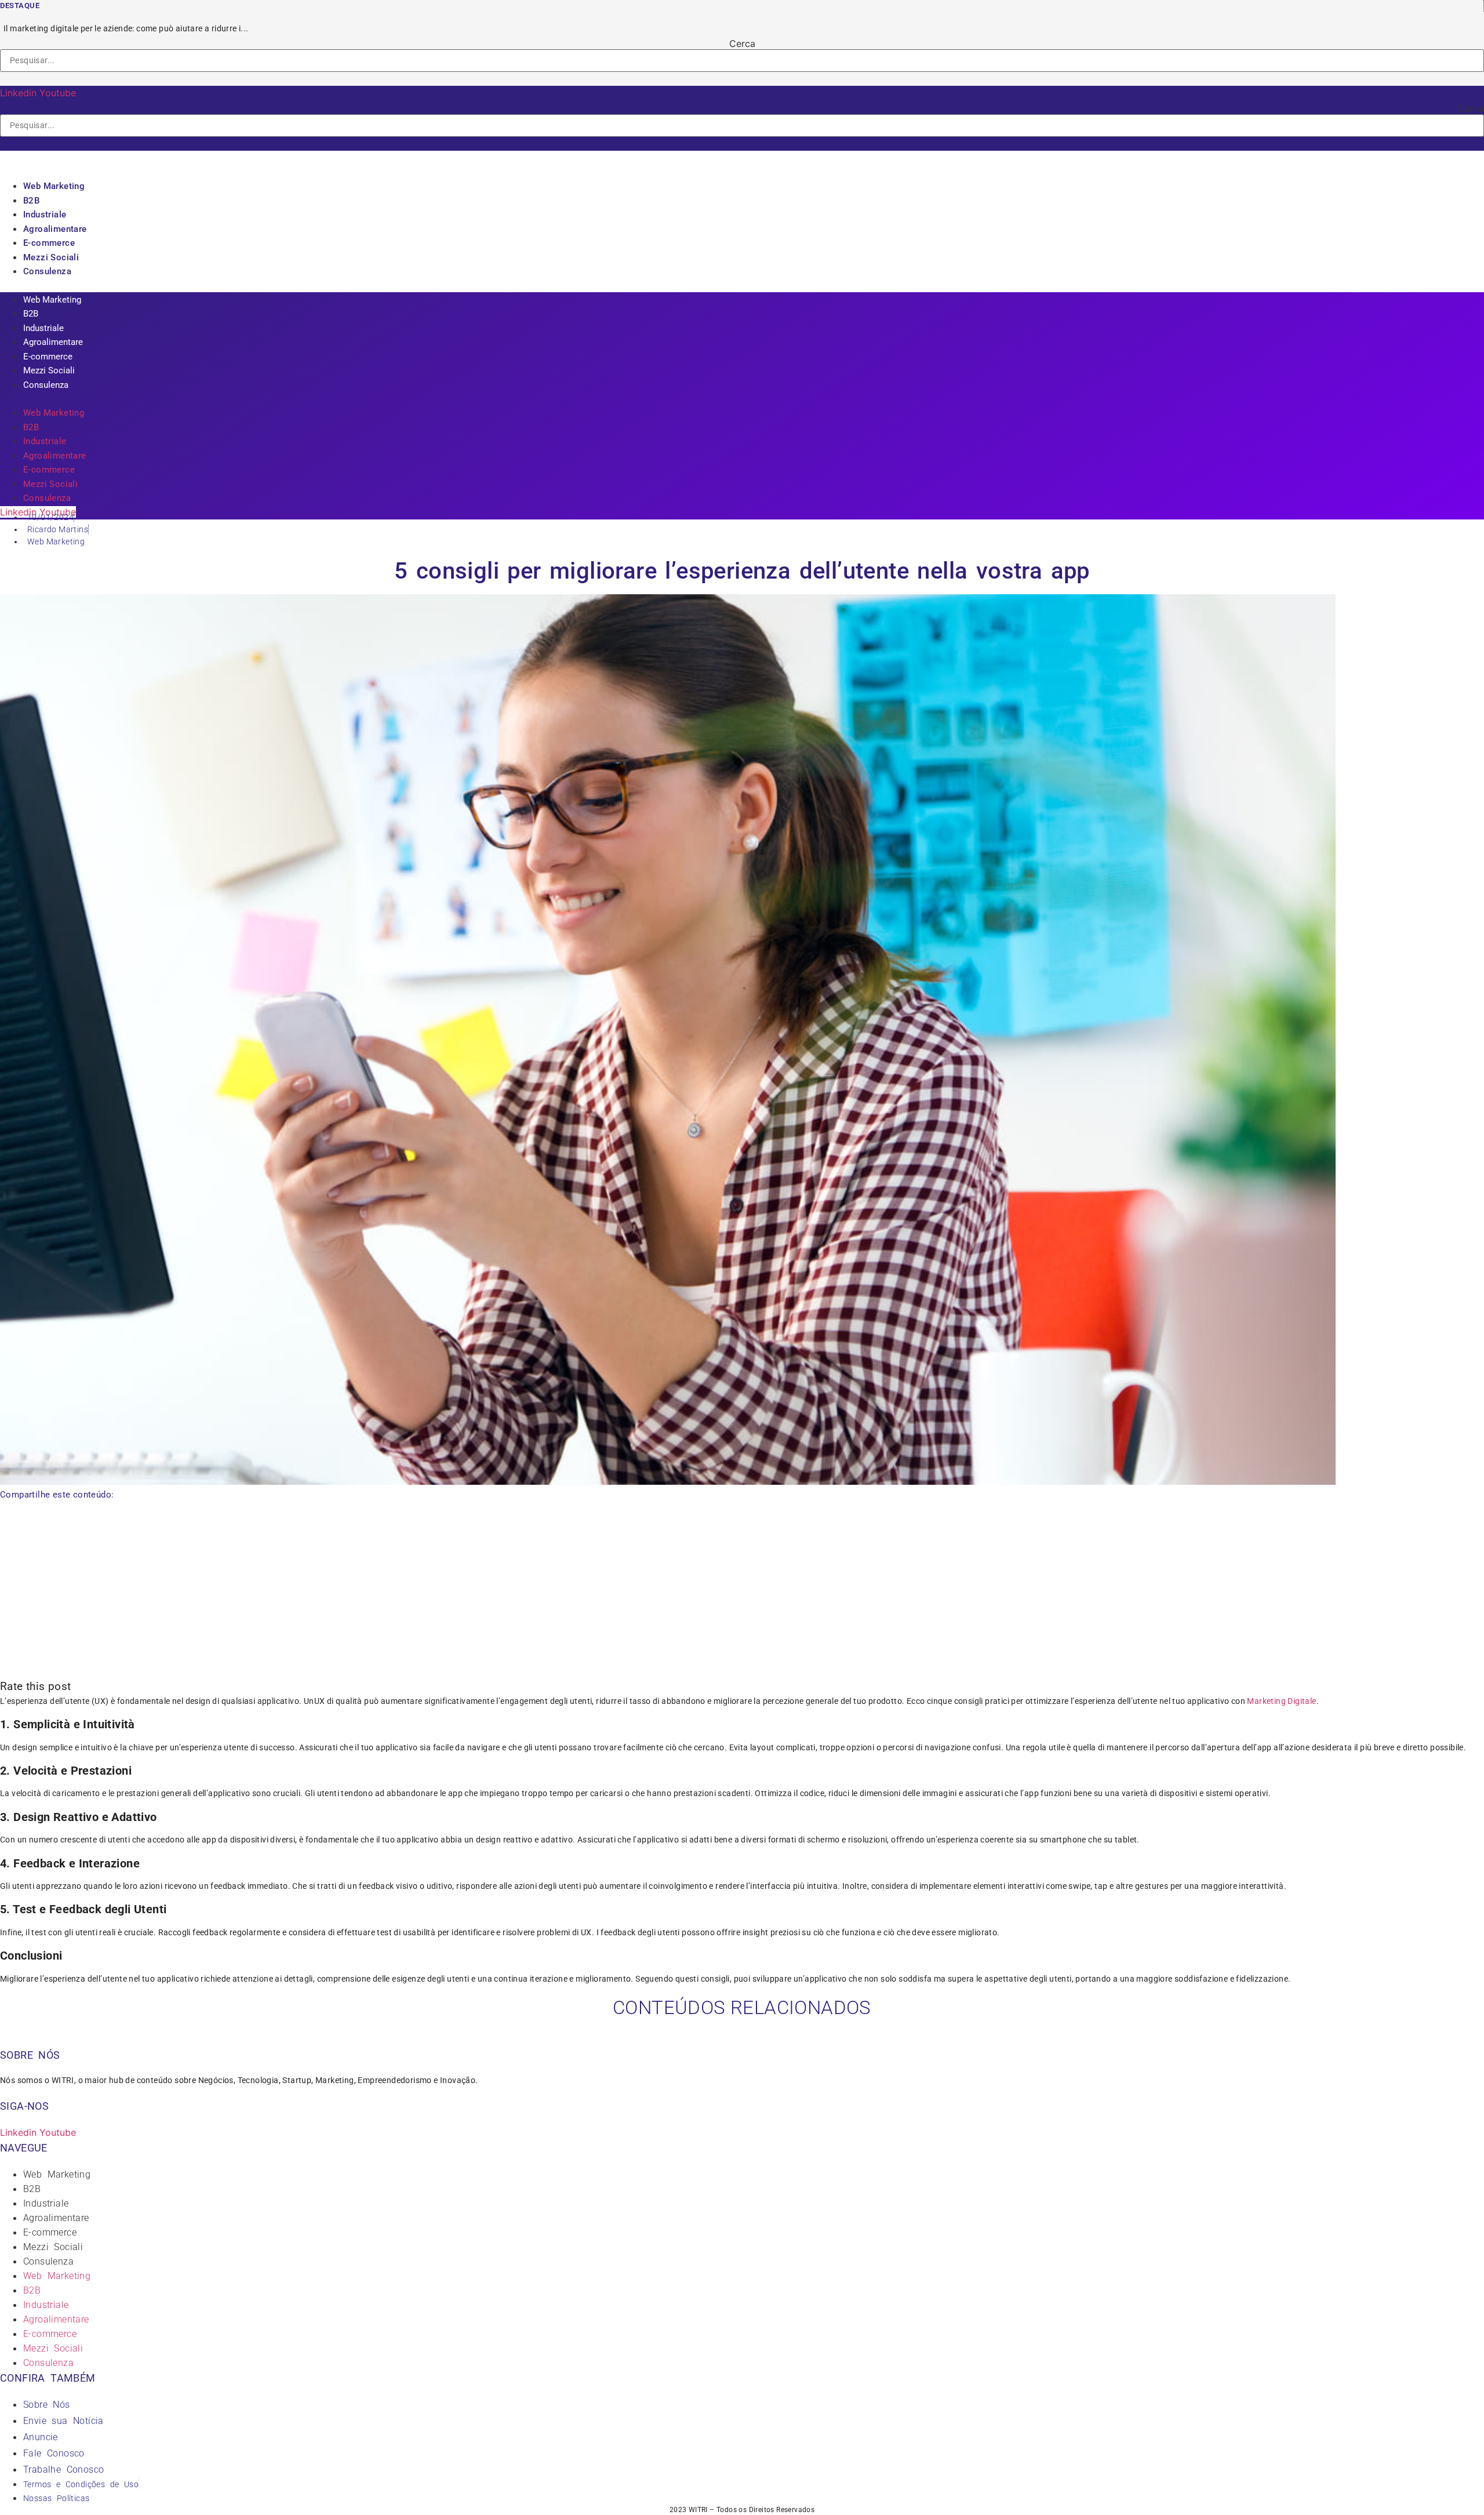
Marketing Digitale (1281, 1701)
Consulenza (47, 271)
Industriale (45, 215)
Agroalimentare (55, 229)
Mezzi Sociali (51, 257)
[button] (742, 79)
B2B (31, 201)
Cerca (742, 43)
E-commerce (49, 243)
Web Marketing (54, 186)
